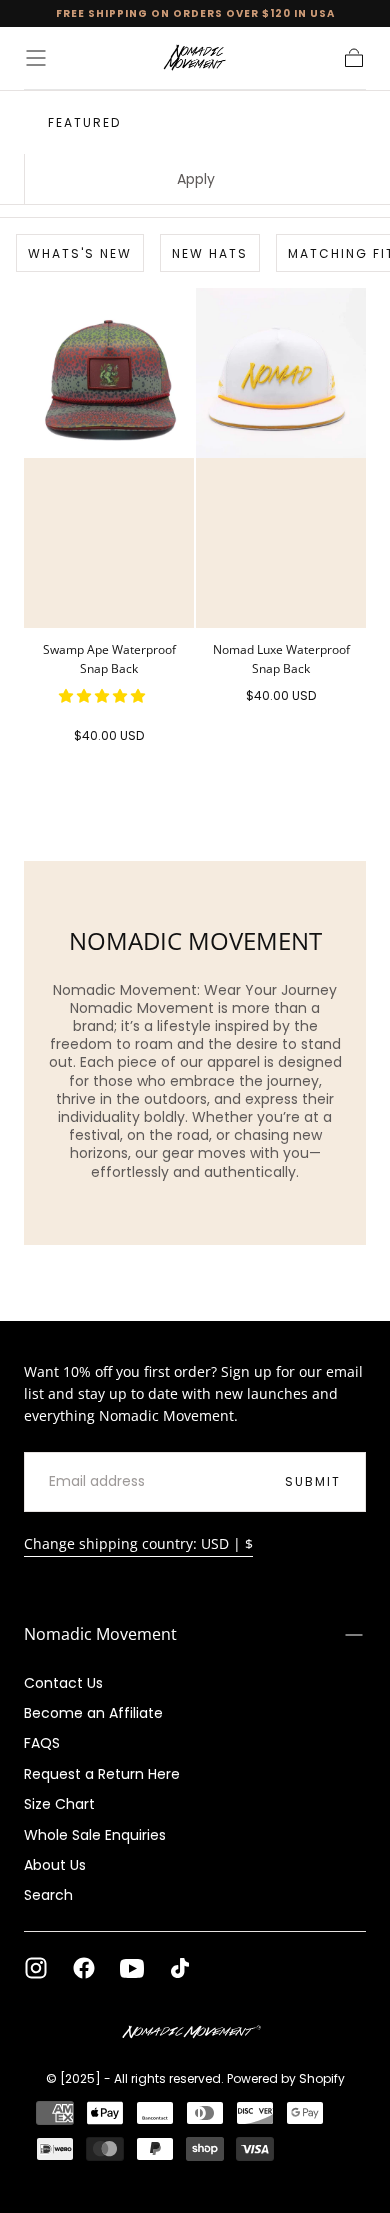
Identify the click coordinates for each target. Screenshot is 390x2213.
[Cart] (354, 58)
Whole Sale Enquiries (95, 1835)
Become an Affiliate (93, 1713)
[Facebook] (84, 1968)
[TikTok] (180, 1968)
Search (48, 1895)
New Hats (210, 253)
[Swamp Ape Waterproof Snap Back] (109, 458)
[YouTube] (132, 1968)
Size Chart (59, 1804)
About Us (55, 1865)
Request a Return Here (102, 1774)
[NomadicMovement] (194, 2033)
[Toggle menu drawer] (36, 58)
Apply (196, 179)
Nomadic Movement (100, 1634)
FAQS (42, 1743)
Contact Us (63, 1683)
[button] (104, 696)
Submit (313, 1481)
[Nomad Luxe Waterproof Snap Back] (281, 458)
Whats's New (80, 253)
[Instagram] (36, 1968)
